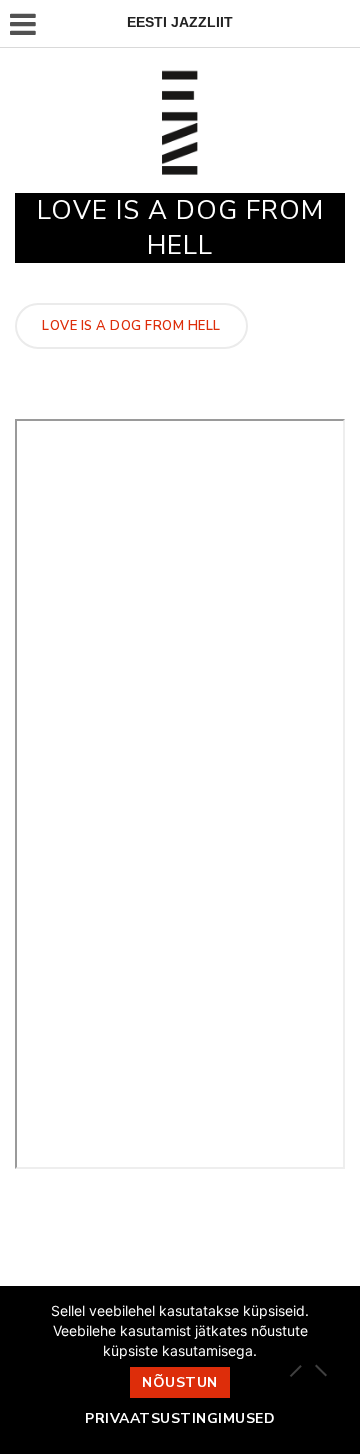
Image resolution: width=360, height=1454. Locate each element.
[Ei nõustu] (320, 1370)
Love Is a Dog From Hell (131, 326)
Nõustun (180, 1382)
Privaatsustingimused (180, 1418)
